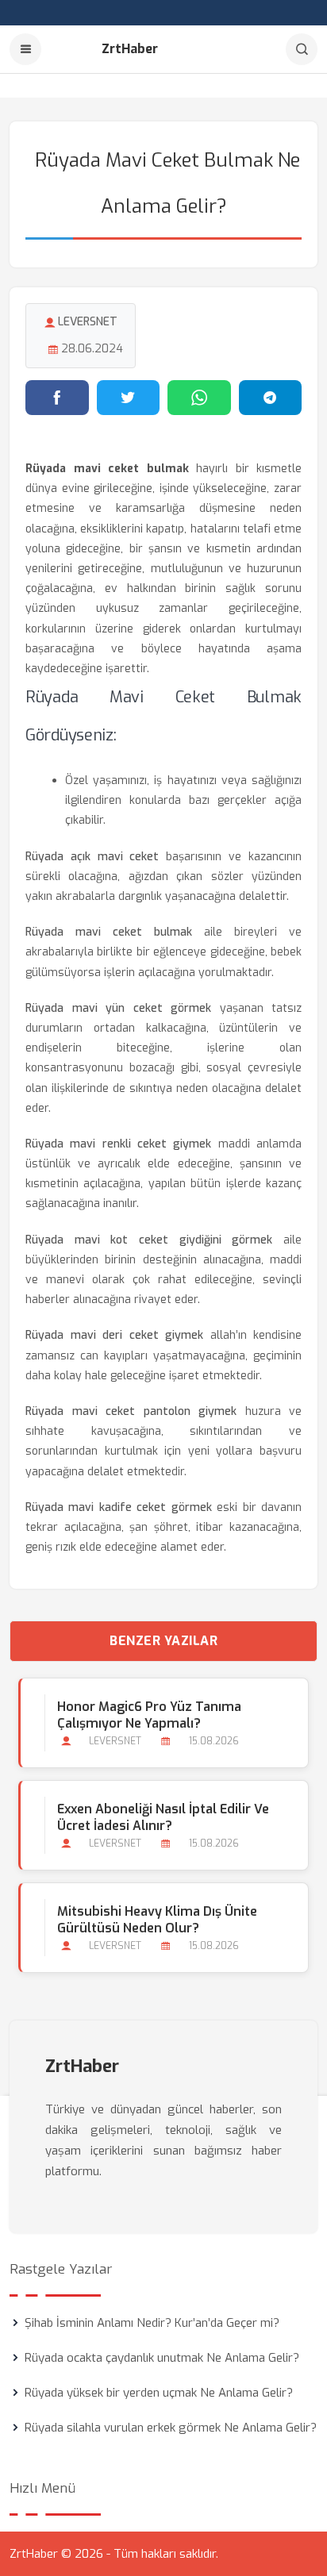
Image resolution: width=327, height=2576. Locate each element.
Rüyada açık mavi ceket (92, 857)
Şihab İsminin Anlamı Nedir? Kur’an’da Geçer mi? (152, 2323)
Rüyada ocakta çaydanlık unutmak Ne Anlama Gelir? (162, 2358)
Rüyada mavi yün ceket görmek (118, 1008)
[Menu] (25, 49)
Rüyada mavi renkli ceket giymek (118, 1144)
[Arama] (302, 49)
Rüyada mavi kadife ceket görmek (119, 1507)
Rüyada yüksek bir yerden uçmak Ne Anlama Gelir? (159, 2393)
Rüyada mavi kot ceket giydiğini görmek (149, 1240)
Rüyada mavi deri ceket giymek (114, 1335)
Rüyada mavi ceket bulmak (109, 932)
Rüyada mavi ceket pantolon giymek (131, 1411)
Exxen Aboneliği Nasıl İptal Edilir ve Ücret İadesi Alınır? (163, 1817)
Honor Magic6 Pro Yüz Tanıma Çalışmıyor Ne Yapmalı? (149, 1715)
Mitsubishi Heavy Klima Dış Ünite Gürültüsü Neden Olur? (157, 1920)
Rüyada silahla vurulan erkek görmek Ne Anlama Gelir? (171, 2428)
